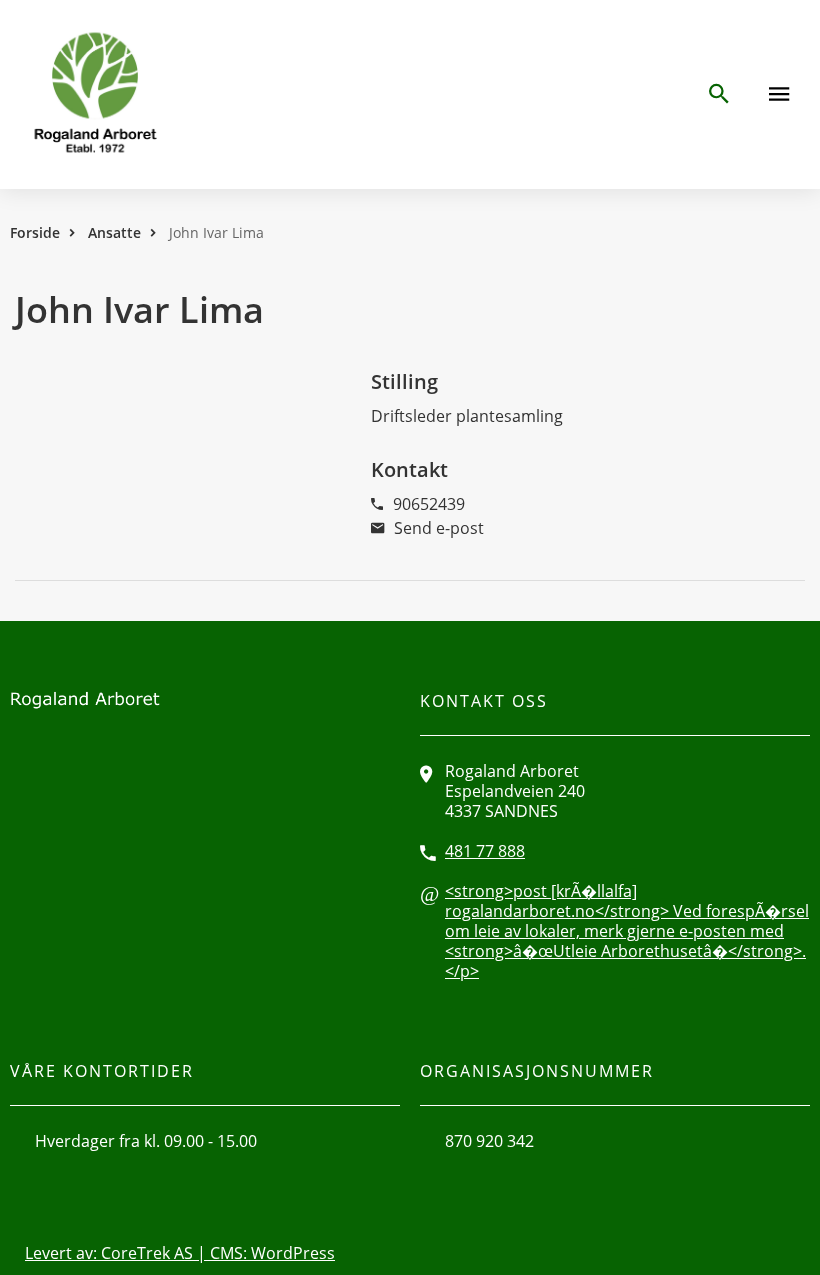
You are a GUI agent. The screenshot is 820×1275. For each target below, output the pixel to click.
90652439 (429, 504)
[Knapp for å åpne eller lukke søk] (718, 94)
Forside (35, 232)
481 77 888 (485, 851)
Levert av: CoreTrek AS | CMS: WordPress (180, 1253)
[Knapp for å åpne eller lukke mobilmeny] (779, 94)
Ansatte (114, 232)
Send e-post (439, 528)
